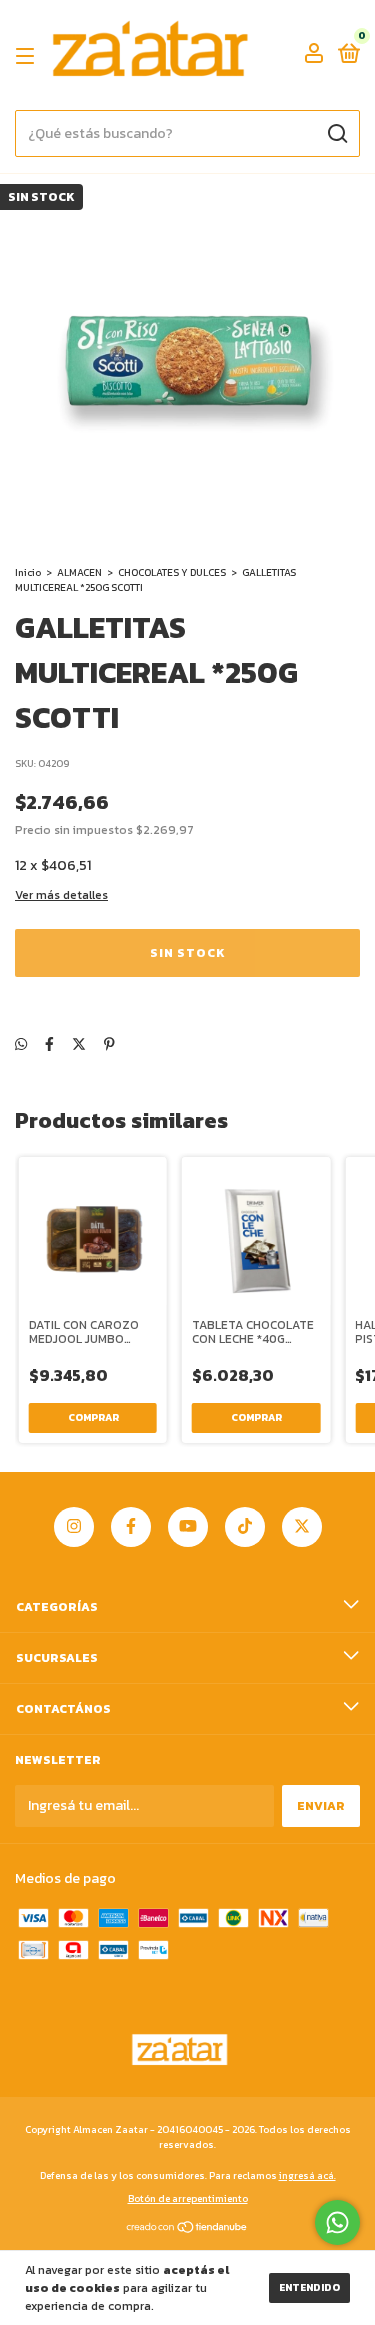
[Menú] (28, 56)
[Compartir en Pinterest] (109, 1044)
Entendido (309, 2287)
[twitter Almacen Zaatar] (302, 1527)
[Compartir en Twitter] (79, 1044)
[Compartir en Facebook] (49, 1044)
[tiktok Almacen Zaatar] (245, 1527)
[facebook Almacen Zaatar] (131, 1527)
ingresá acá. (307, 2175)
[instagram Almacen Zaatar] (74, 1527)
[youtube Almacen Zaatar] (188, 1527)
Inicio (28, 572)
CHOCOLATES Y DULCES (172, 572)
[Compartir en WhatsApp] (21, 1044)
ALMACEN (79, 572)
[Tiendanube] (187, 2229)
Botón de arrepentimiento (188, 2198)
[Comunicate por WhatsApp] (337, 2222)
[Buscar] (336, 134)
